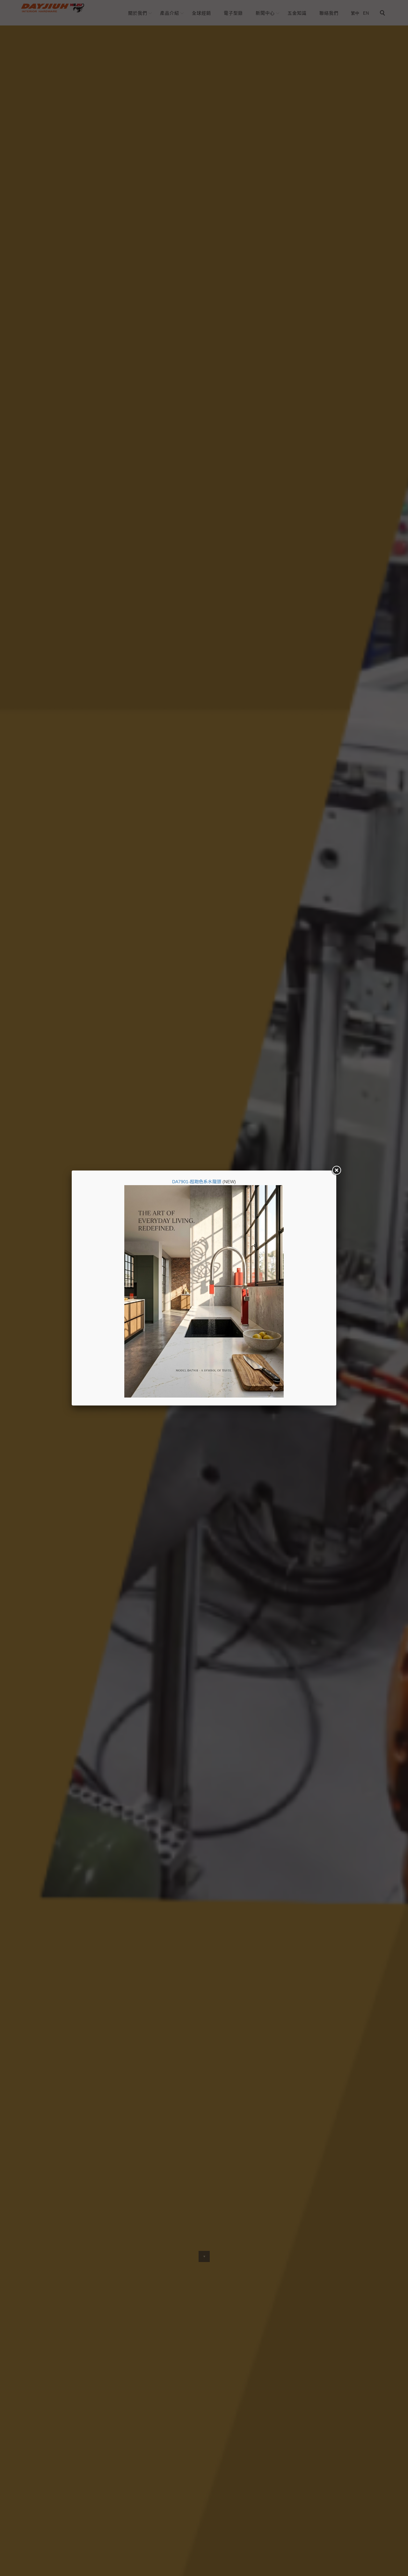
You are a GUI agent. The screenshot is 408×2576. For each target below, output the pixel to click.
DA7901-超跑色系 (190, 1182)
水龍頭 (215, 1182)
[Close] (336, 1171)
